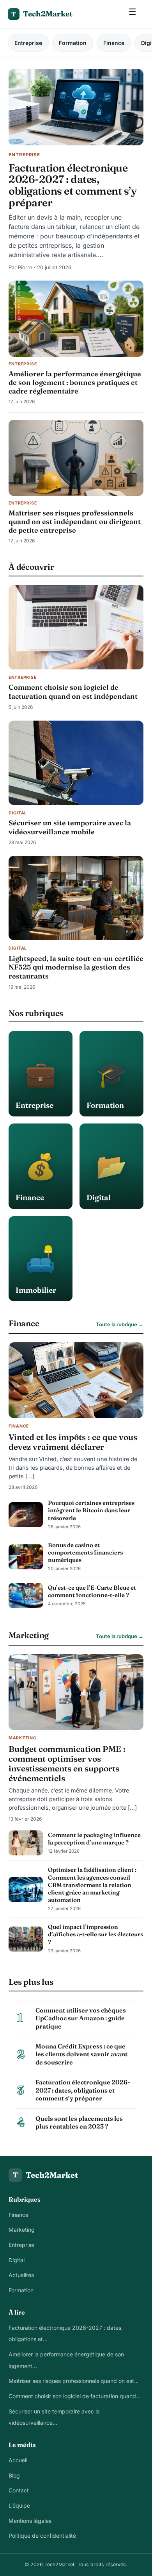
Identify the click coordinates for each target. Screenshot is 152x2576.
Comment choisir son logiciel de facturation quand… (75, 2396)
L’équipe (19, 2505)
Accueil (18, 2460)
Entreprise (28, 43)
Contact (19, 2490)
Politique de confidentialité (42, 2536)
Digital (17, 2260)
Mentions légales (30, 2521)
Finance (114, 43)
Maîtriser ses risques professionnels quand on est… (74, 2381)
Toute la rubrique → (120, 1324)
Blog (14, 2475)
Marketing (22, 2230)
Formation (73, 43)
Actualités (21, 2275)
